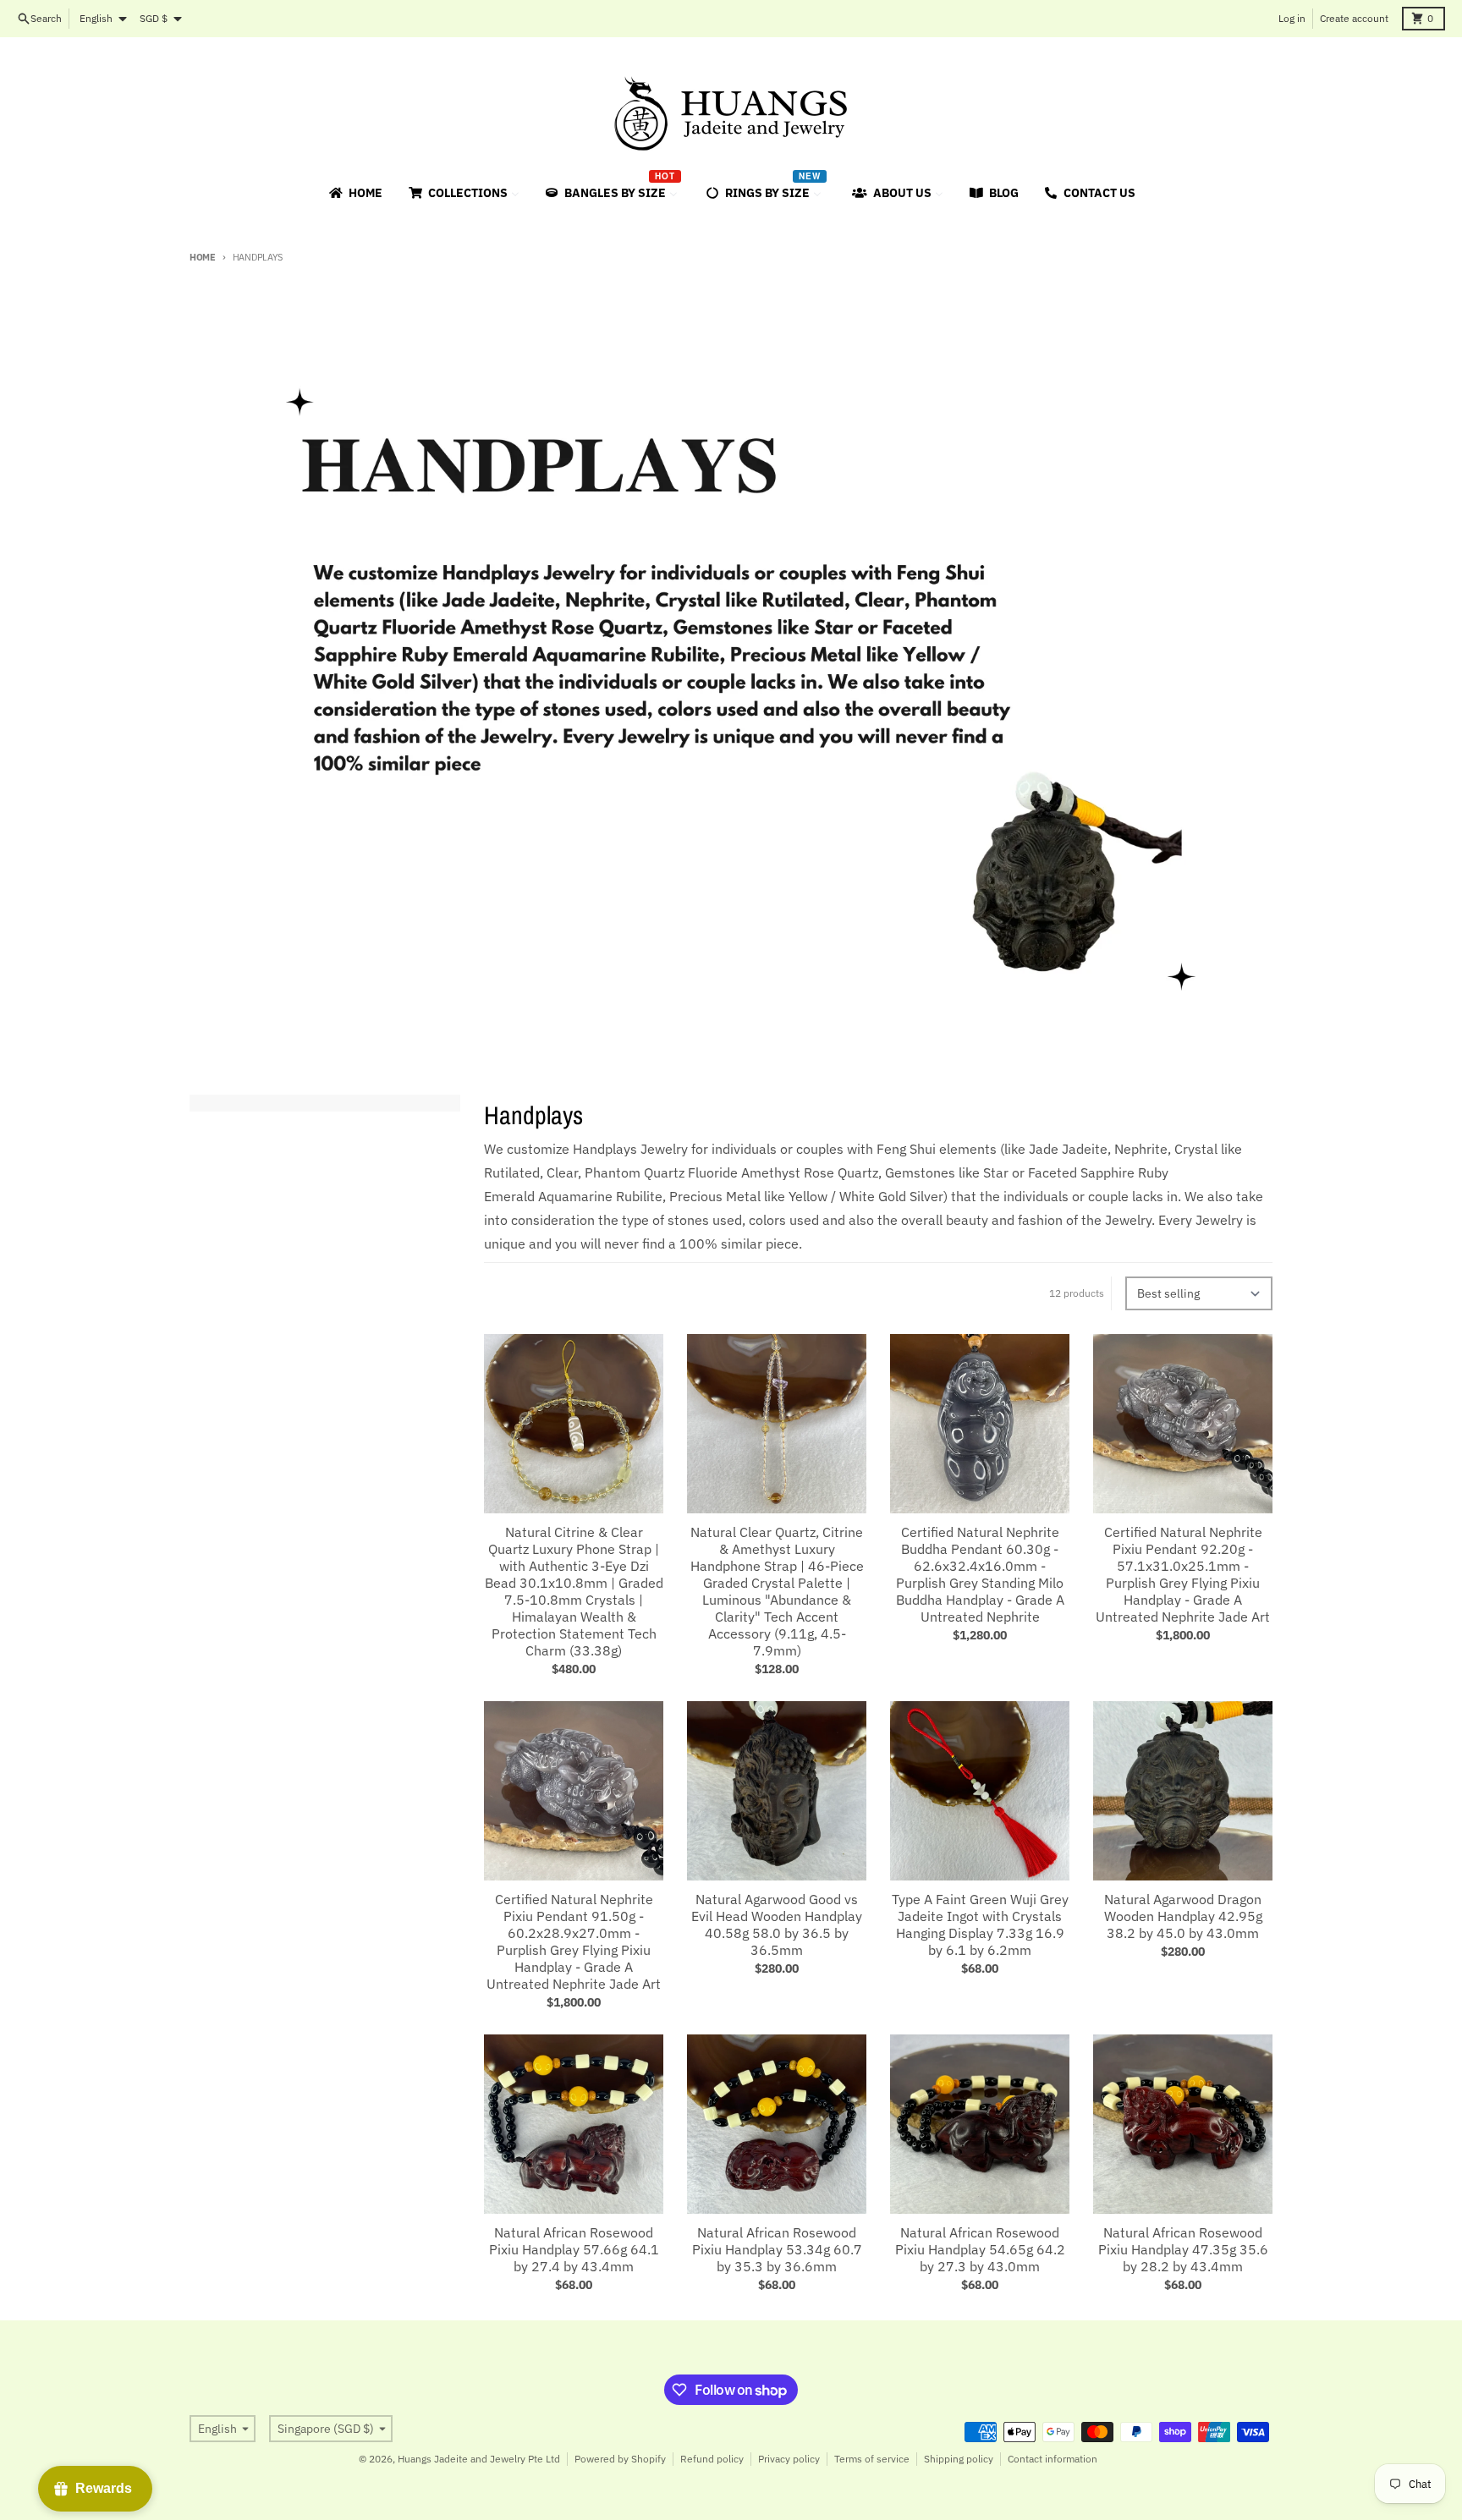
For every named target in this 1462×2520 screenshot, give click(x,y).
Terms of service (872, 2459)
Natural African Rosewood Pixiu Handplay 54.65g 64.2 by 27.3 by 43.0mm (980, 2249)
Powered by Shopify (620, 2459)
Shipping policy (959, 2459)
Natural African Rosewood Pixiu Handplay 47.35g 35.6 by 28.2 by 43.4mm (1183, 2249)
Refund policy (712, 2459)
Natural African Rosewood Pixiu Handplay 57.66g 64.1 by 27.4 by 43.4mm (574, 2249)
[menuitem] (355, 193)
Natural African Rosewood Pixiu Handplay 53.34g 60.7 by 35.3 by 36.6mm (777, 2249)
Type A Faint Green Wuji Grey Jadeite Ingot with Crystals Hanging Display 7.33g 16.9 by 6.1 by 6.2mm (980, 1924)
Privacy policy (789, 2459)
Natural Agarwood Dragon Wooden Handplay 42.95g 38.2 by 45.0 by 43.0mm (1183, 1916)
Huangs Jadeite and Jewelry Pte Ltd (479, 2459)
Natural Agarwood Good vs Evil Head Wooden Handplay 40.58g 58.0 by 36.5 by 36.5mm (777, 1924)
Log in (1292, 18)
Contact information (1053, 2459)
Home (203, 257)
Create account (1354, 18)
